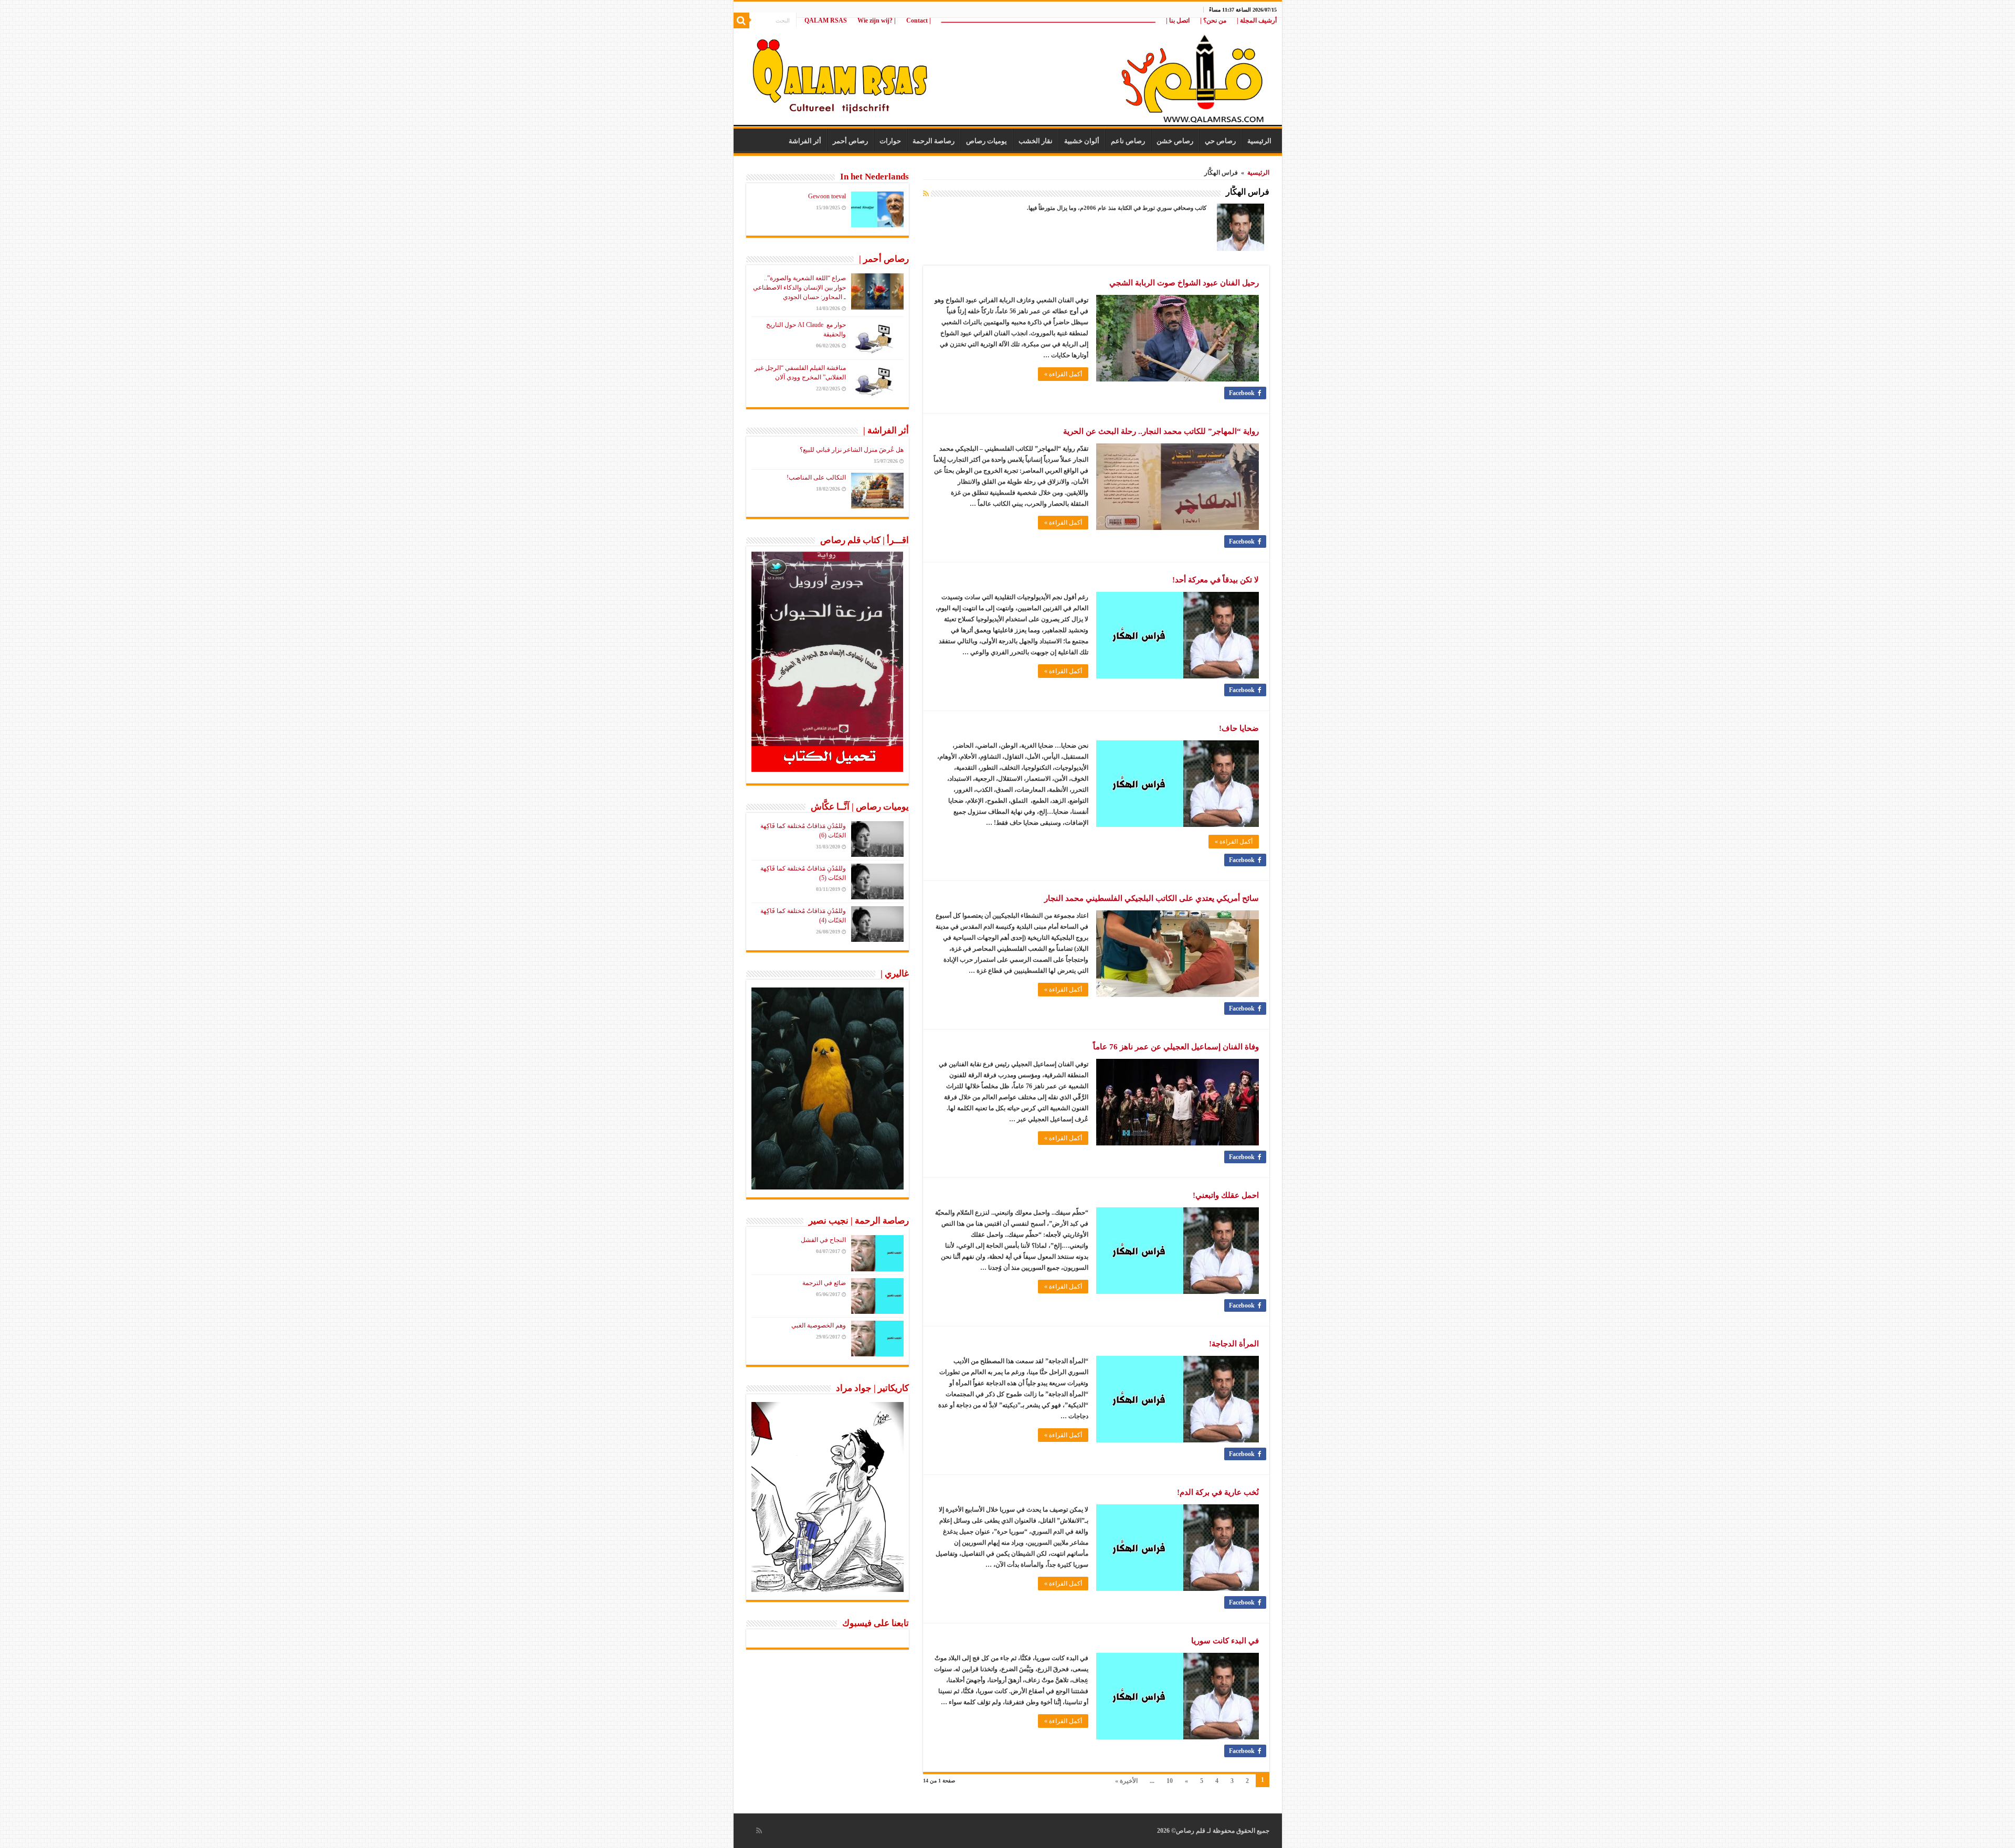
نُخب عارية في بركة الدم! (1218, 1492)
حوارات (890, 141)
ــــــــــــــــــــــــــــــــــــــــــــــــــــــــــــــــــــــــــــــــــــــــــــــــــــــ (1048, 20)
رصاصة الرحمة (934, 141)
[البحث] (741, 20)
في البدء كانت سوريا (1225, 1641)
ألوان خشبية (1082, 141)
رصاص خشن (1175, 141)
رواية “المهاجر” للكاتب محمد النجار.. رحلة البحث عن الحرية (1161, 431)
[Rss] (759, 1831)
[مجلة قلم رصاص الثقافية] (1008, 73)
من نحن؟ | (1213, 20)
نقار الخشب (1036, 141)
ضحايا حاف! (1239, 728)
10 (1170, 1781)
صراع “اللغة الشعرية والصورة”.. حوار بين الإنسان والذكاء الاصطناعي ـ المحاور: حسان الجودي (799, 288)
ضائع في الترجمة (824, 1283)
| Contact (919, 20)
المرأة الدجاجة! (1234, 1344)
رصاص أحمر (850, 141)
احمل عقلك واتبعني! (1226, 1195)
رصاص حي (1220, 141)
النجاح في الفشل (823, 1240)
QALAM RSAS (826, 20)
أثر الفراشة (805, 141)
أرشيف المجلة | (1257, 20)
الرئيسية (1259, 141)
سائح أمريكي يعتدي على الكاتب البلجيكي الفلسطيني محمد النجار (1152, 898)
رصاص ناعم (1128, 141)
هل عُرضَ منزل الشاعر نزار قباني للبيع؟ (852, 450)
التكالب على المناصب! (816, 477)
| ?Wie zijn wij (877, 20)
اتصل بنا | (1178, 20)
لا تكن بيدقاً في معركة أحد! (1216, 580)
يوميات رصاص (987, 141)
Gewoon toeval (827, 196)
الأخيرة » (1126, 1781)
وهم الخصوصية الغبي (819, 1325)
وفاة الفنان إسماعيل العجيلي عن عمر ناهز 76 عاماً (1176, 1047)
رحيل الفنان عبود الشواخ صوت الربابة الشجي (1184, 283)
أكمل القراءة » (1063, 374)
